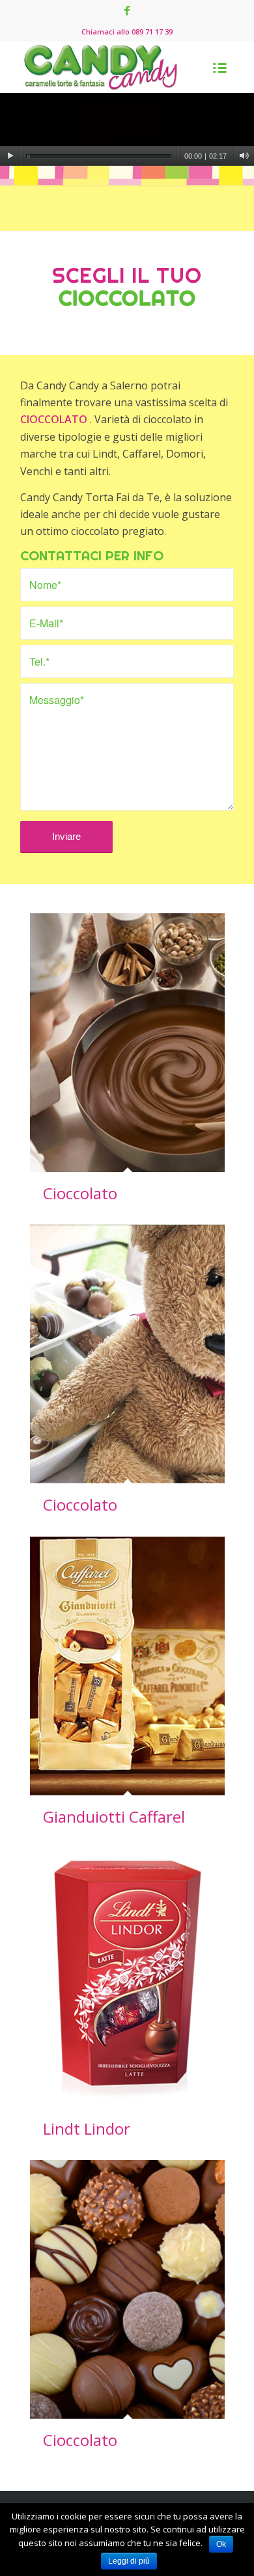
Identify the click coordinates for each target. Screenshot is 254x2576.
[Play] (10, 156)
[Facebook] (127, 10)
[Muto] (244, 156)
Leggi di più (129, 2561)
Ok (221, 2544)
